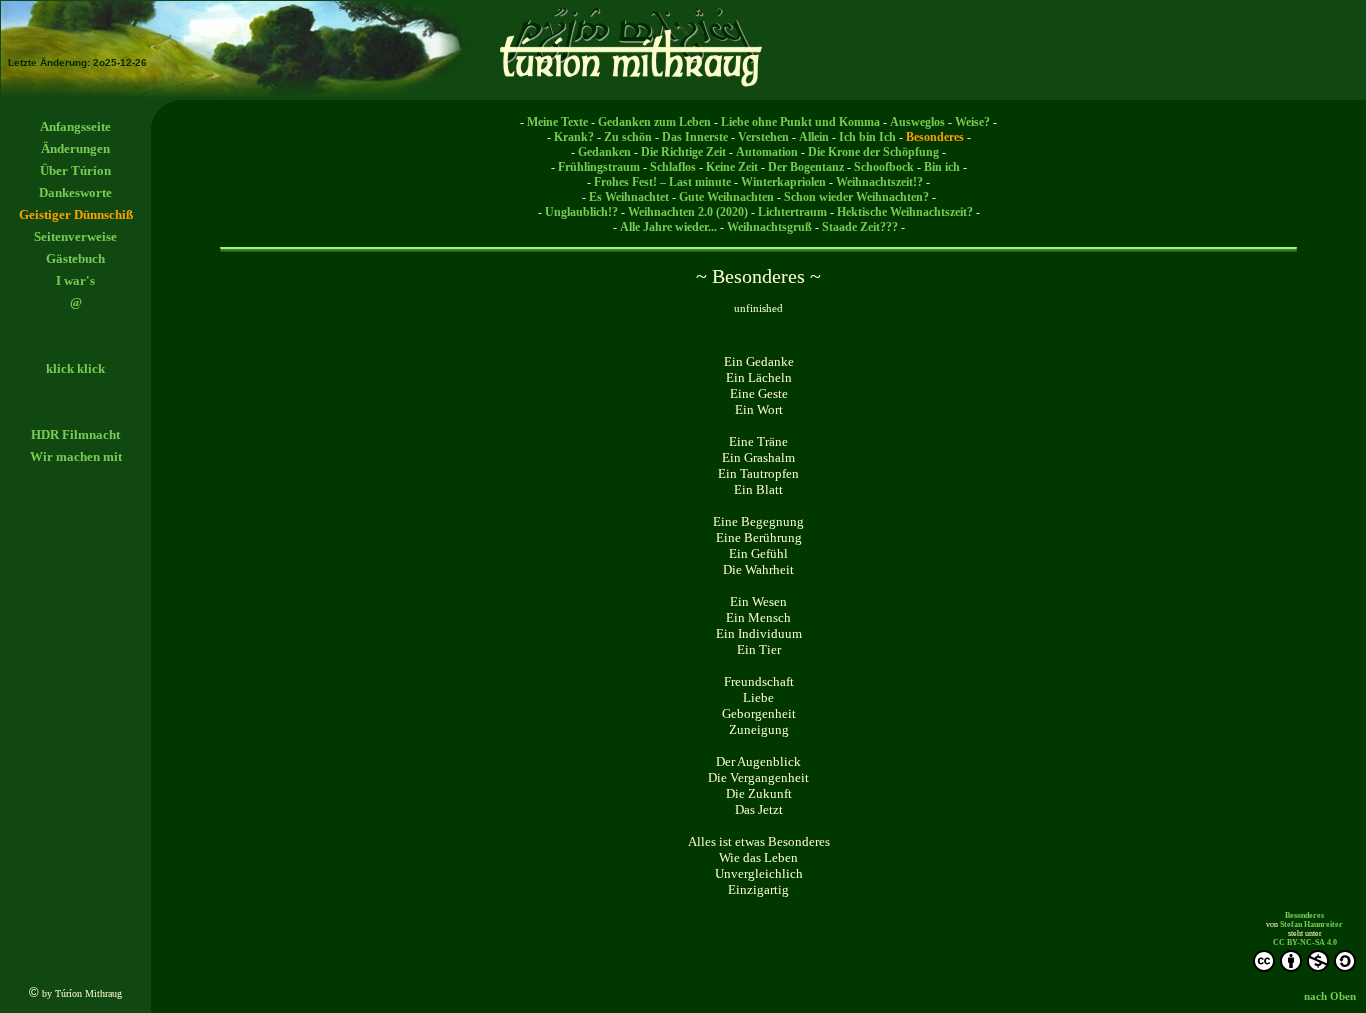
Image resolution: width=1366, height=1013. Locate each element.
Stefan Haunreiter (1311, 924)
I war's (75, 280)
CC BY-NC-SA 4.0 (1305, 942)
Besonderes (1304, 915)
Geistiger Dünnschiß (76, 214)
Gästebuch (75, 258)
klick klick (75, 368)
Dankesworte (75, 192)
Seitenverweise (75, 236)
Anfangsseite (75, 126)
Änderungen (75, 148)
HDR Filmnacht (75, 434)
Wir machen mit (76, 456)
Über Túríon (75, 170)
